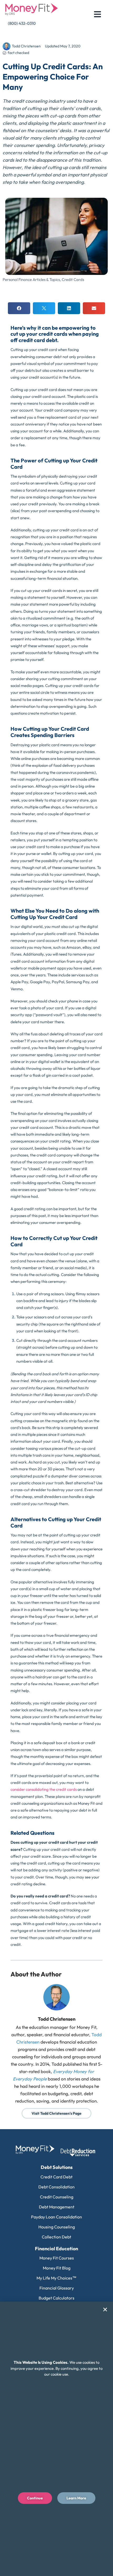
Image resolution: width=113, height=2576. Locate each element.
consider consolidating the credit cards (44, 1789)
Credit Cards (73, 280)
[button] (19, 308)
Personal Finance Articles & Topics (31, 280)
